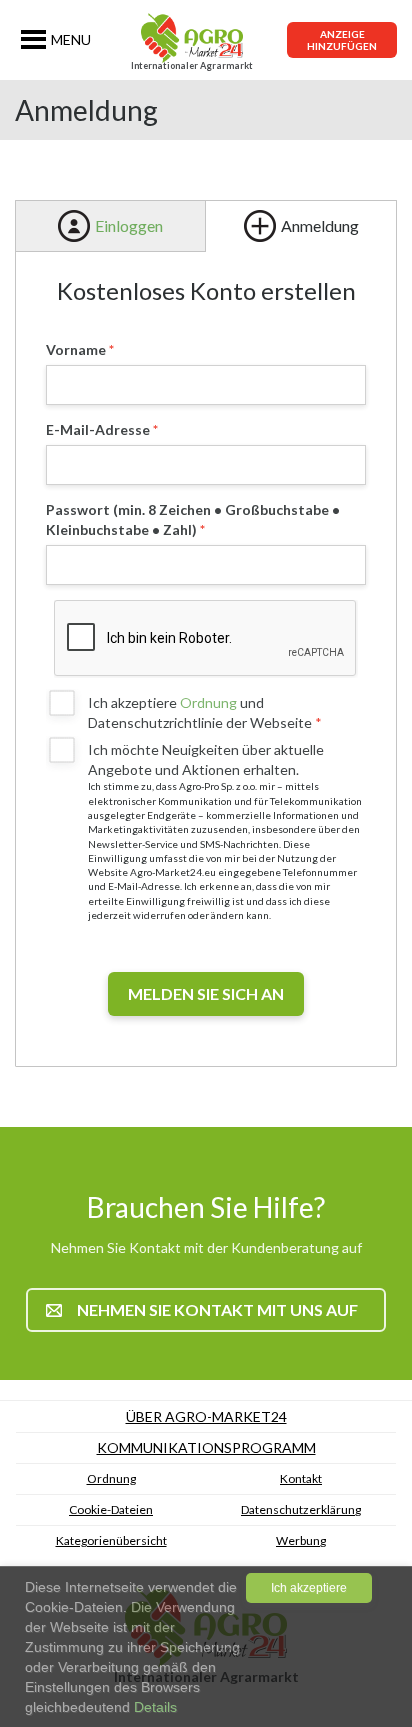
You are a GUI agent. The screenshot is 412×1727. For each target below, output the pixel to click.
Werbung (301, 1540)
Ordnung (208, 702)
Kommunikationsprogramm (206, 1447)
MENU (71, 39)
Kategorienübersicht (111, 1540)
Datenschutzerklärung (301, 1509)
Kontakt (301, 1478)
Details (153, 1707)
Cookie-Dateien (111, 1509)
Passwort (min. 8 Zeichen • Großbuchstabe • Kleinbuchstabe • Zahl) (193, 519)
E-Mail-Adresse (98, 429)
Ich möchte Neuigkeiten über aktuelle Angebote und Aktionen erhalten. (206, 759)
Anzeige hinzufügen (342, 40)
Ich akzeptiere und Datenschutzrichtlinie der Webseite (201, 712)
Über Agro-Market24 (206, 1416)
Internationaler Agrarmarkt (192, 65)
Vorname (76, 349)
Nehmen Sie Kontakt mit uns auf (217, 1309)
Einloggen (129, 225)
